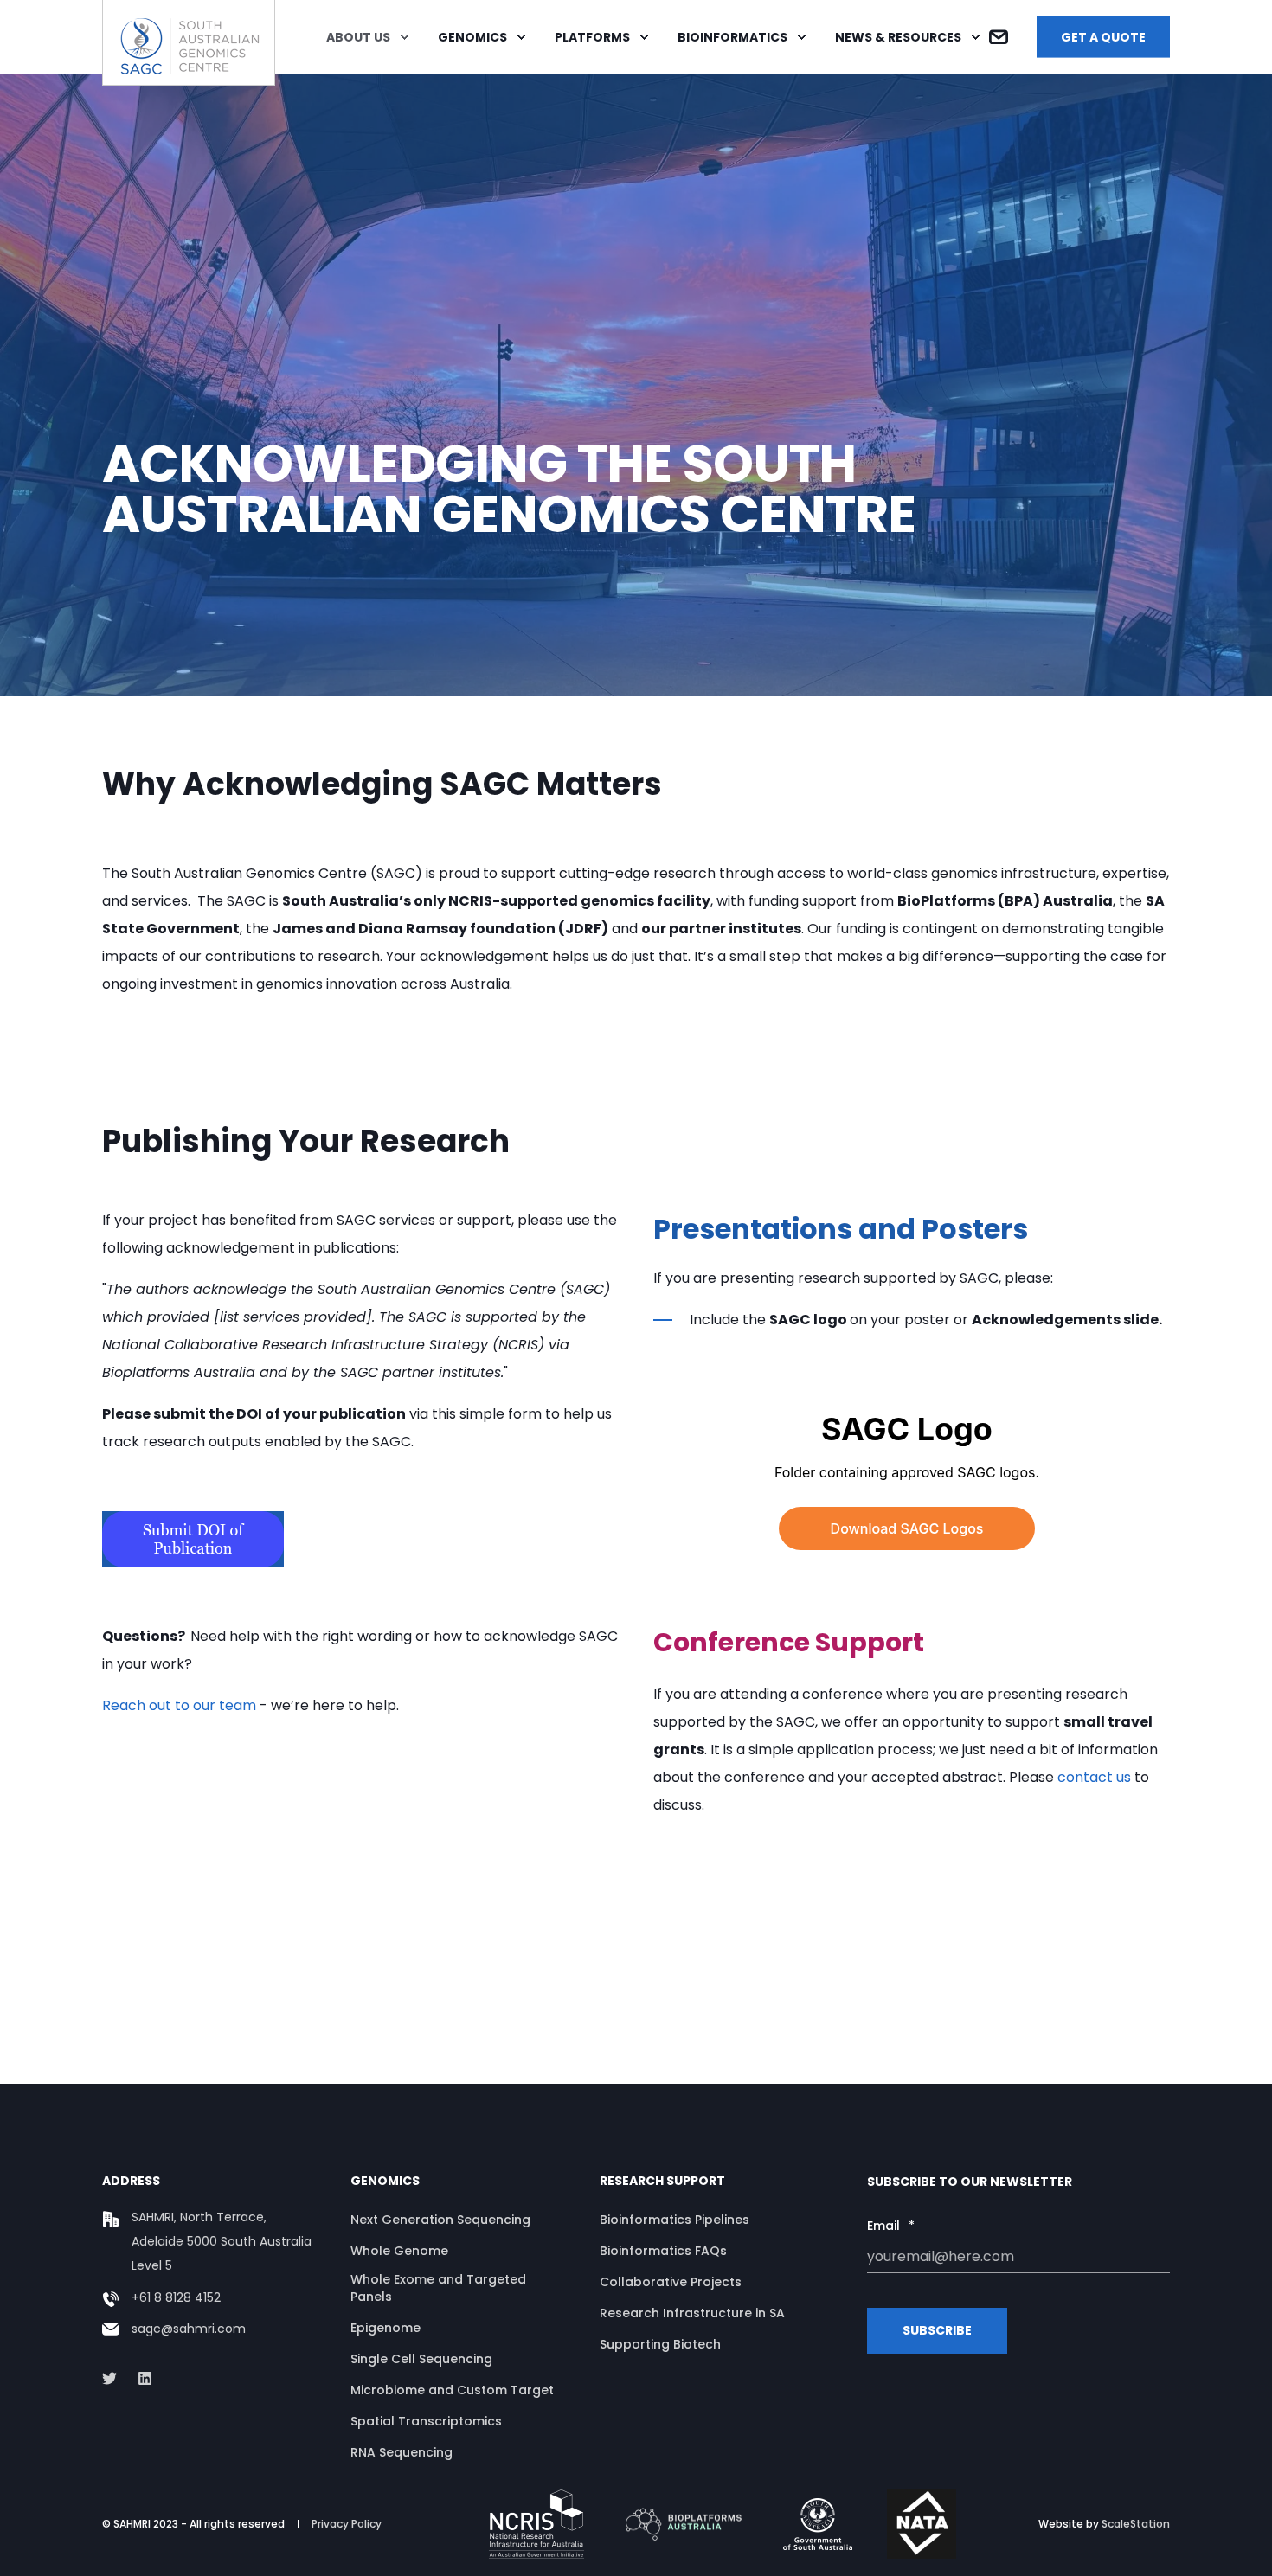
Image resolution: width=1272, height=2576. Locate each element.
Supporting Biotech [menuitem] (660, 2344)
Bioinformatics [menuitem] (732, 37)
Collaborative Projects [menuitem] (671, 2282)
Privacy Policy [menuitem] (347, 2524)
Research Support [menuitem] (662, 2182)
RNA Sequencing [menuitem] (402, 2452)
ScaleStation (1136, 2524)
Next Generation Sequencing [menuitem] (440, 2220)
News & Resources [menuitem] (898, 37)
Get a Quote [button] (1103, 36)
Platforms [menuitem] (592, 37)
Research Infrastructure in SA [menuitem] (692, 2313)
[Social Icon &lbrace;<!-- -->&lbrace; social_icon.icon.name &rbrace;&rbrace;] (115, 2378)
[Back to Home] (189, 74)
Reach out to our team (179, 1705)
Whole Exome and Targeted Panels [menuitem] (438, 2288)
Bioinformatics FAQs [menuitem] (663, 2251)
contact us (1094, 1777)
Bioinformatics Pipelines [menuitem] (675, 2220)
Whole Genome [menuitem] (399, 2251)
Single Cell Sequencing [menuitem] (421, 2359)
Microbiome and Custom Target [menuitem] (452, 2390)
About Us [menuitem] (358, 37)
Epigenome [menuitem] (385, 2328)
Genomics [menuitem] (472, 37)
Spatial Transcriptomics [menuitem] (426, 2421)
